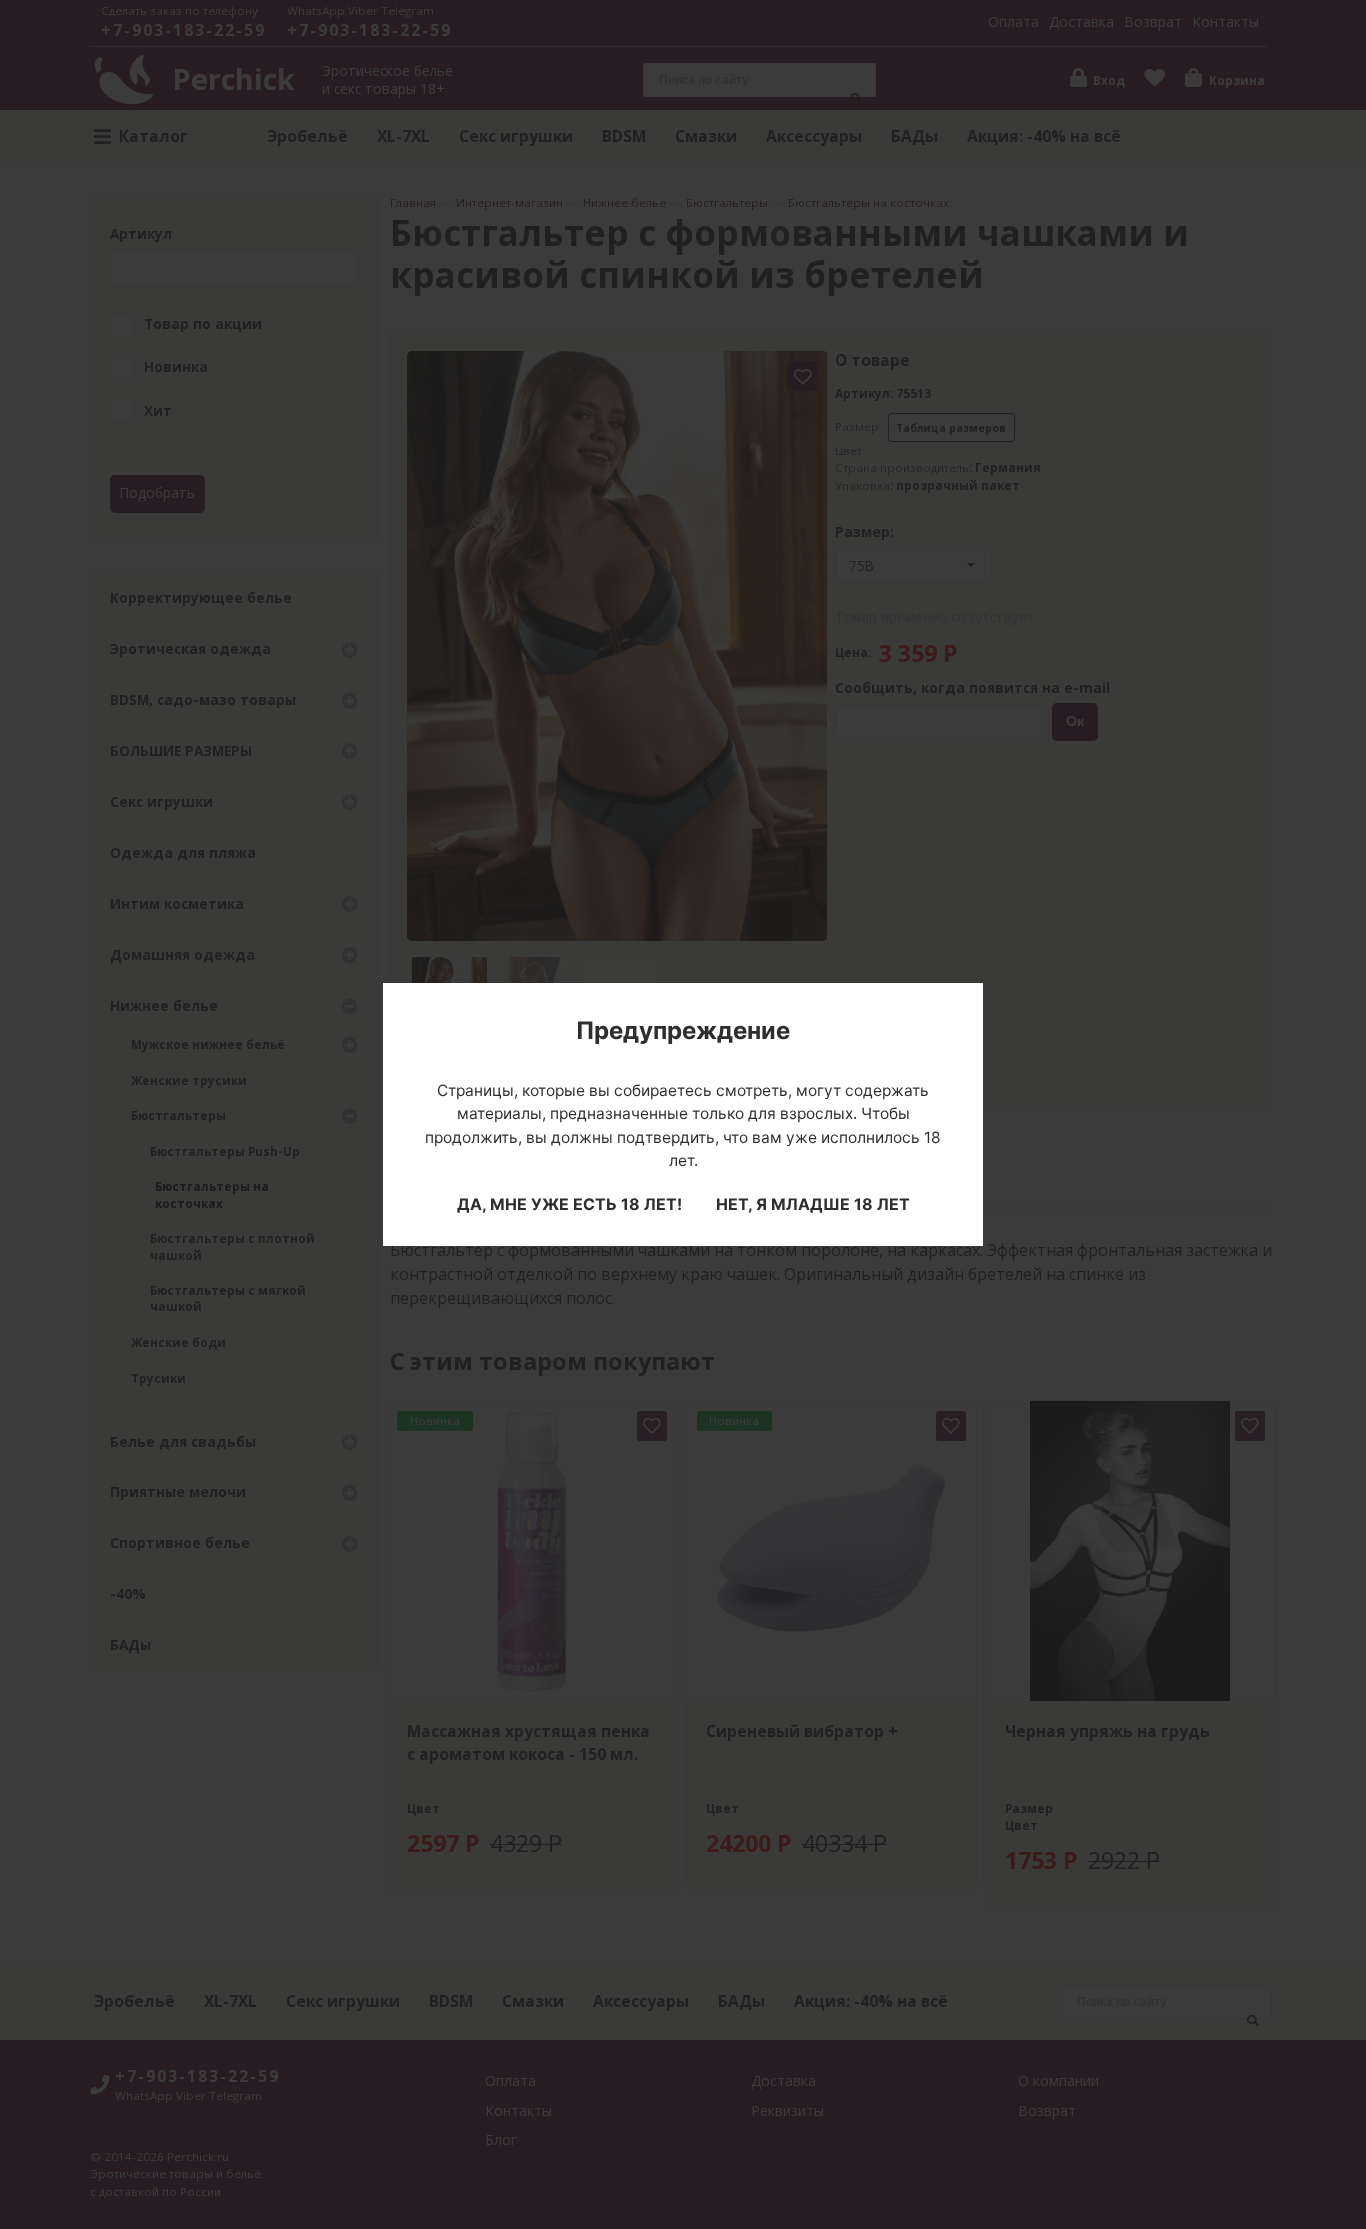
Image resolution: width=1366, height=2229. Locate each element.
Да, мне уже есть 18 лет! (569, 1204)
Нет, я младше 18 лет (813, 1204)
